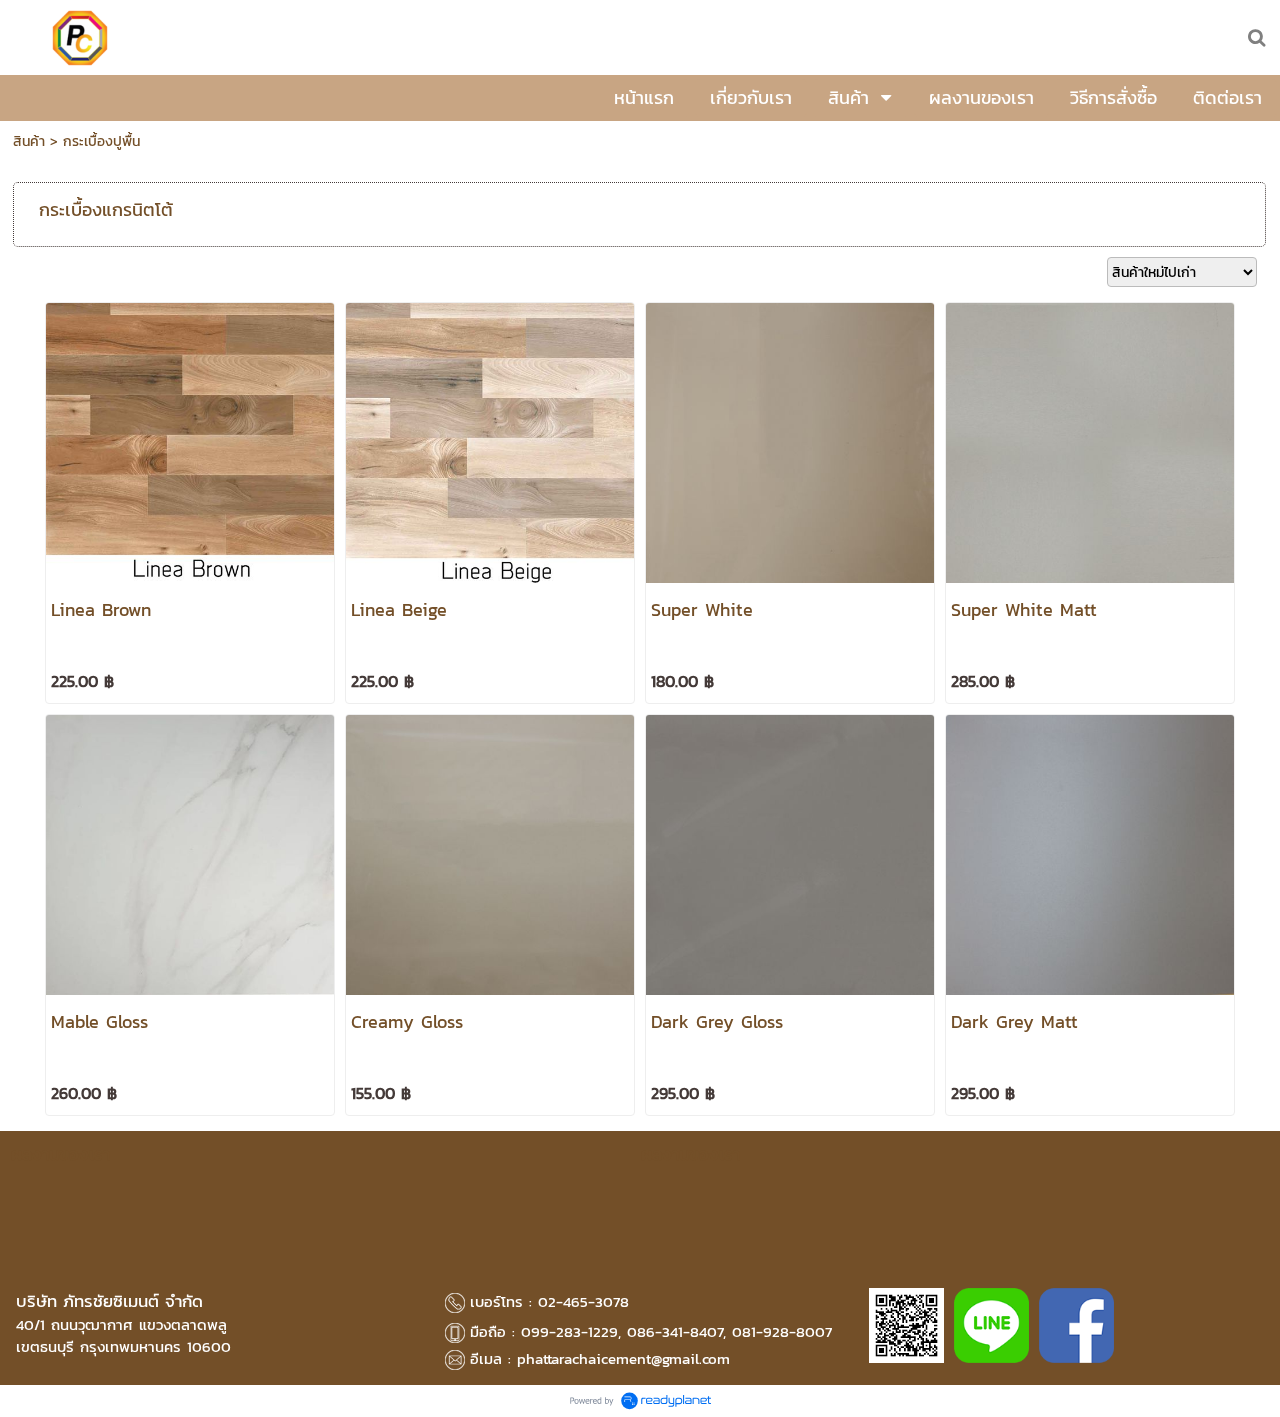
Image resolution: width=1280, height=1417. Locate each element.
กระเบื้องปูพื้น (101, 141)
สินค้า (29, 141)
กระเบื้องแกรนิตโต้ (106, 209)
